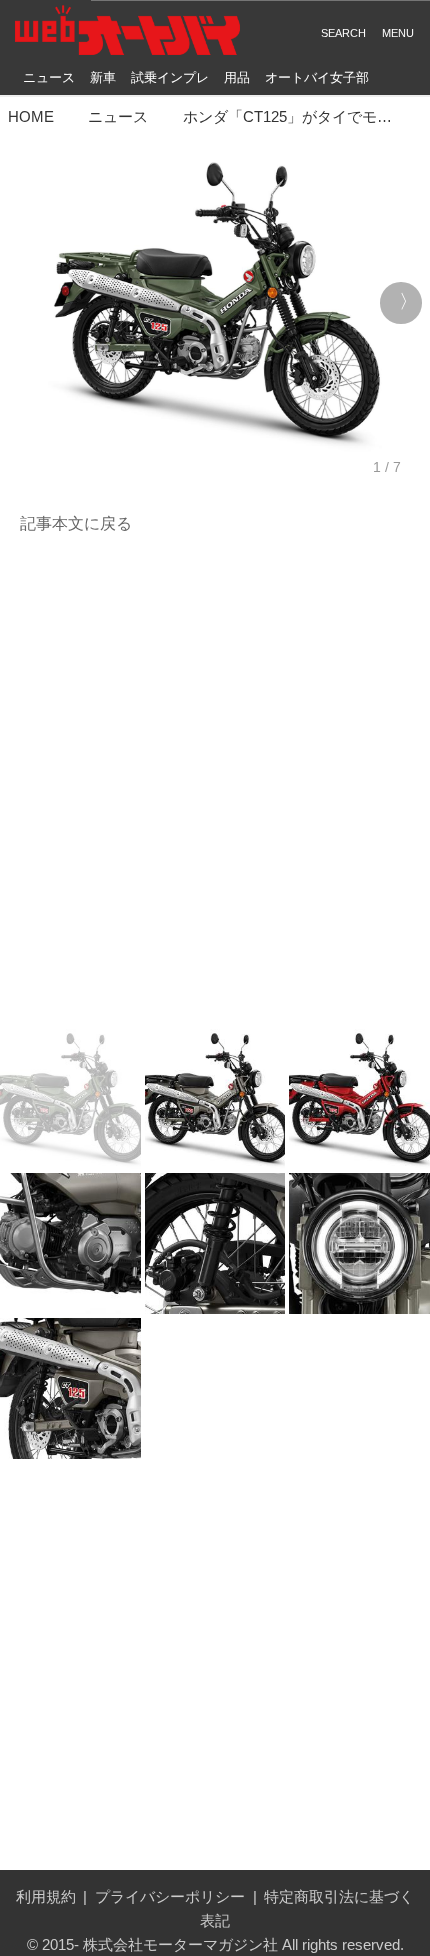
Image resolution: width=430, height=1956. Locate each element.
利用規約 (46, 1896)
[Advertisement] (215, 783)
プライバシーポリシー (170, 1896)
